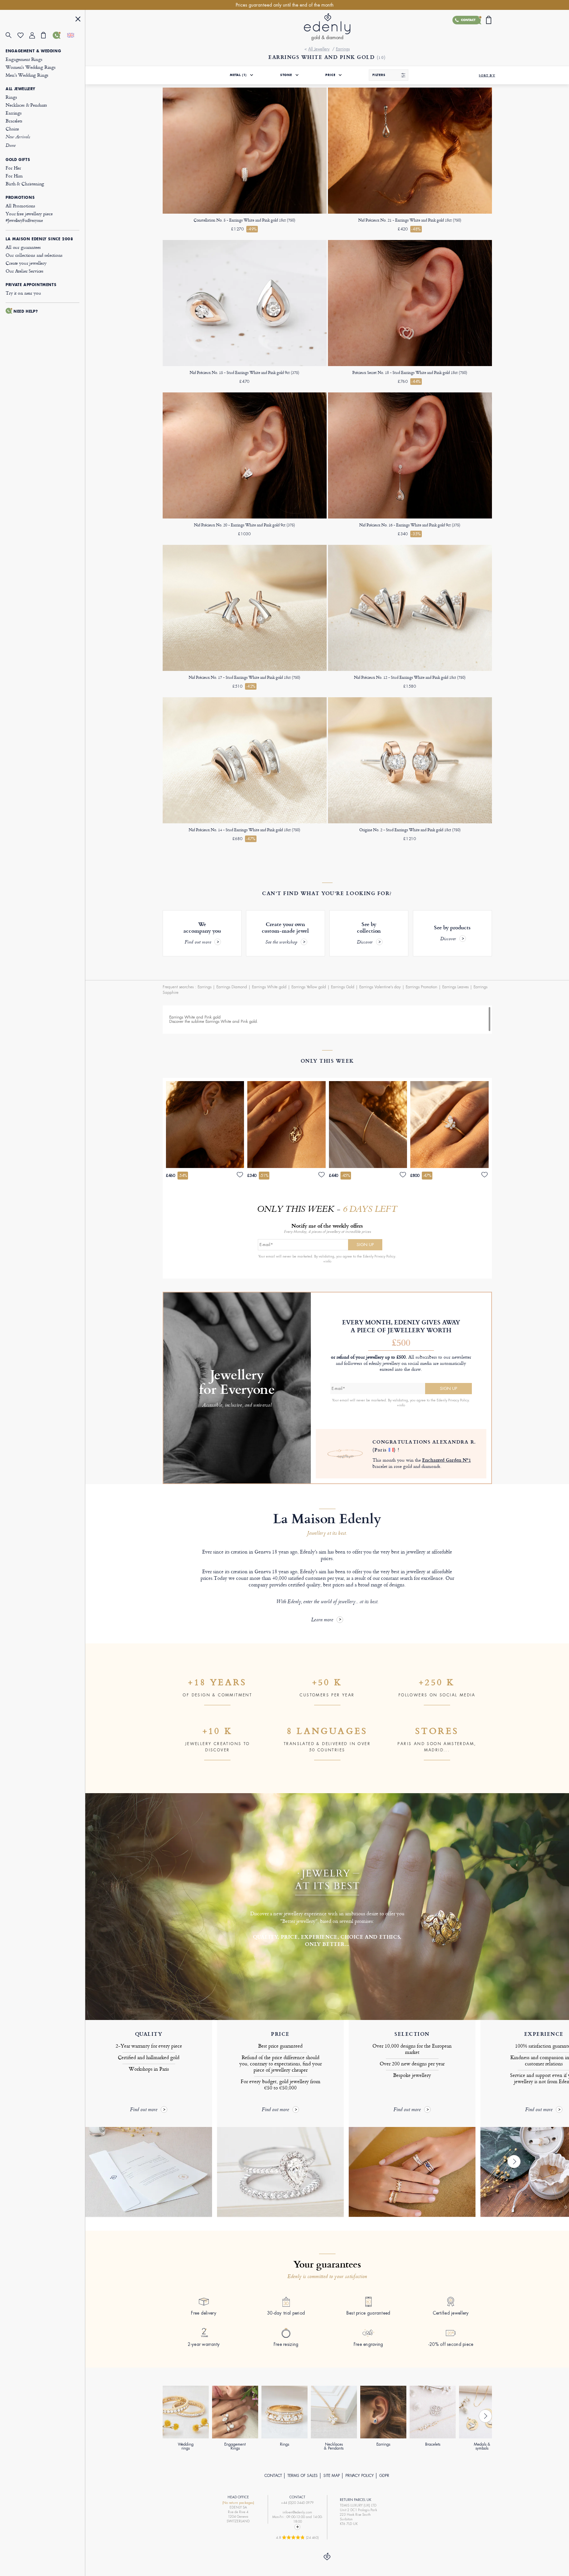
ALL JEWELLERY (21, 89)
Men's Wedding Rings (27, 75)
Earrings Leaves (455, 987)
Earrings (14, 113)
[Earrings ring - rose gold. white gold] (410, 822)
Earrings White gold (269, 987)
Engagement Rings (24, 59)
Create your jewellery (26, 263)
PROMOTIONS (20, 198)
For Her (13, 168)
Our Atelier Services (25, 271)
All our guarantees (23, 247)
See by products (452, 933)
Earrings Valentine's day (380, 987)
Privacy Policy (360, 2476)
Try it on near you (23, 293)
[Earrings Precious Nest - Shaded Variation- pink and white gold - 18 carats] (245, 670)
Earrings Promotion (421, 987)
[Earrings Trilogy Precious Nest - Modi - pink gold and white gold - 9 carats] (245, 517)
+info (327, 1261)
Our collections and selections (34, 255)
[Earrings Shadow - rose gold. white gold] (410, 670)
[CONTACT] (59, 35)
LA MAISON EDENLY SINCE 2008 (39, 239)
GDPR (384, 2476)
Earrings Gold (343, 987)
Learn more (322, 1620)
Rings (11, 97)
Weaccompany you (202, 933)
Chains (12, 129)
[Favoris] (23, 35)
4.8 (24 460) (297, 2537)
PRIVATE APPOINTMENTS (31, 285)
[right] (514, 2162)
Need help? (26, 311)
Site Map (332, 2476)
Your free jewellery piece (29, 217)
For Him (14, 176)
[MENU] (78, 20)
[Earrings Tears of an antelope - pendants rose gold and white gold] (410, 517)
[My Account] (35, 35)
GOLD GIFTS (18, 160)
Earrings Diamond (232, 987)
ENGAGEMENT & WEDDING (33, 51)
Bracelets (14, 121)
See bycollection (369, 933)
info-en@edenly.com (297, 2512)
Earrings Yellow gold (309, 987)
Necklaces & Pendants (26, 105)
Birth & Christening (25, 184)
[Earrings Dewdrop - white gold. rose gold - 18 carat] (410, 212)
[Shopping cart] (47, 35)
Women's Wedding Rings (31, 67)
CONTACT (273, 2476)
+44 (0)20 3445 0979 (297, 2503)
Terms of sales (303, 2476)
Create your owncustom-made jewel (285, 933)
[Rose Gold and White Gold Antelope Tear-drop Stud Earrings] (245, 365)
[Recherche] (12, 35)
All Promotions (20, 206)
